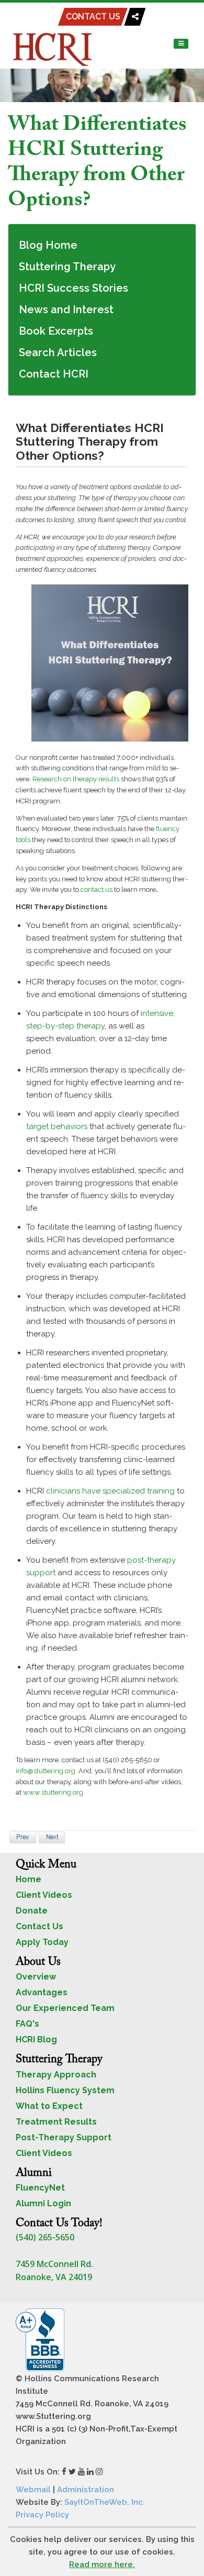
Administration (86, 2490)
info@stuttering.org (46, 1771)
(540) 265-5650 (45, 2237)
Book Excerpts (56, 331)
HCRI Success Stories (73, 288)
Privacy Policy (42, 2515)
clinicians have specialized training (110, 1491)
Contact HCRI (54, 374)
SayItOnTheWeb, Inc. (105, 2502)
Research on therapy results (76, 779)
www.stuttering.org (53, 1792)
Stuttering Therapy (67, 267)
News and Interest (66, 309)
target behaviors (57, 1126)
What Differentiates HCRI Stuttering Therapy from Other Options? (97, 163)
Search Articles (58, 352)
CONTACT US (93, 16)
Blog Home (48, 245)
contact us (97, 889)
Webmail (33, 2490)
